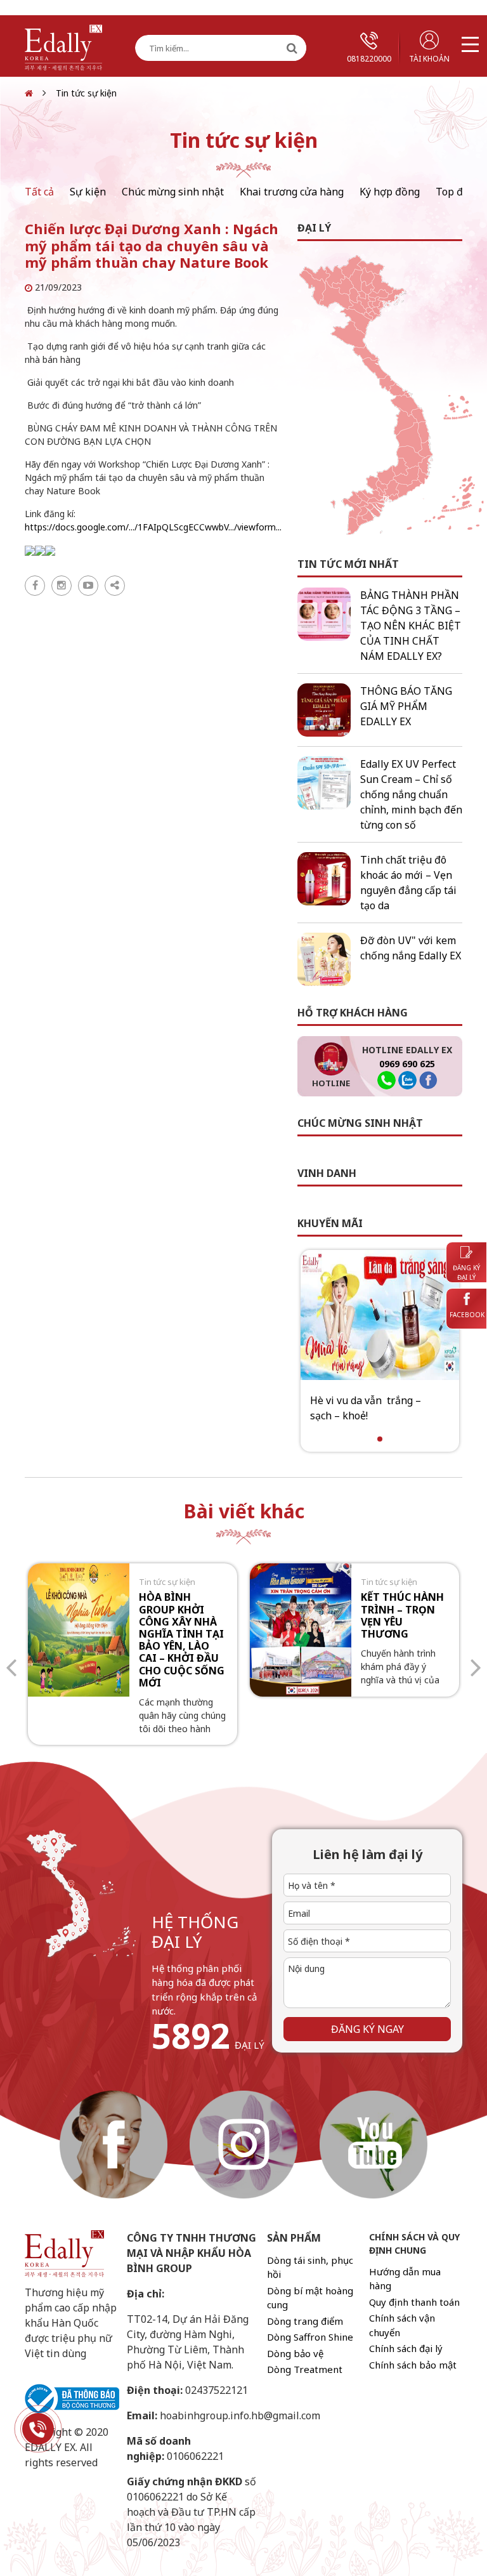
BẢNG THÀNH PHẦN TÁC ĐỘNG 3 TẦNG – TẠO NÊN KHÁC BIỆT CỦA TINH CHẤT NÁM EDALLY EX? (411, 626)
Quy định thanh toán (414, 2302)
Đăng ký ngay (367, 2029)
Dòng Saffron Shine (310, 2337)
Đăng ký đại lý (466, 1272)
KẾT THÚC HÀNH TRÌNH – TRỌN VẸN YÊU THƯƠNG (402, 1615)
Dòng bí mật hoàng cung (310, 2298)
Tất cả (39, 192)
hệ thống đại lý (195, 1932)
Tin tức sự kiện (86, 93)
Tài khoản (429, 59)
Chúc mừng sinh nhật (173, 192)
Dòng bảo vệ (295, 2353)
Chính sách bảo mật (413, 2365)
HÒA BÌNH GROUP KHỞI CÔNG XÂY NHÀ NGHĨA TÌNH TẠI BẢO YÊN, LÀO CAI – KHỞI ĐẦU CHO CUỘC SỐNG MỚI (182, 1640)
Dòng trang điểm (305, 2321)
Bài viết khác (244, 1511)
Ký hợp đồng (390, 192)
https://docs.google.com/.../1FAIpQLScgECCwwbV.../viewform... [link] (153, 527)
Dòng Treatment (305, 2369)
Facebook (467, 1315)
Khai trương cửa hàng (292, 192)
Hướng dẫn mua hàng (405, 2279)
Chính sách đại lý (406, 2348)
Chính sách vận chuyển (402, 2325)
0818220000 (369, 59)
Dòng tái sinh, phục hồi (310, 2267)
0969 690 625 (407, 1064)
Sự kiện (88, 192)
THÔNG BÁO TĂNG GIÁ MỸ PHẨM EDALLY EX (406, 706)
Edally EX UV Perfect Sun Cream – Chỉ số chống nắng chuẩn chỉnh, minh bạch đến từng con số (411, 794)
